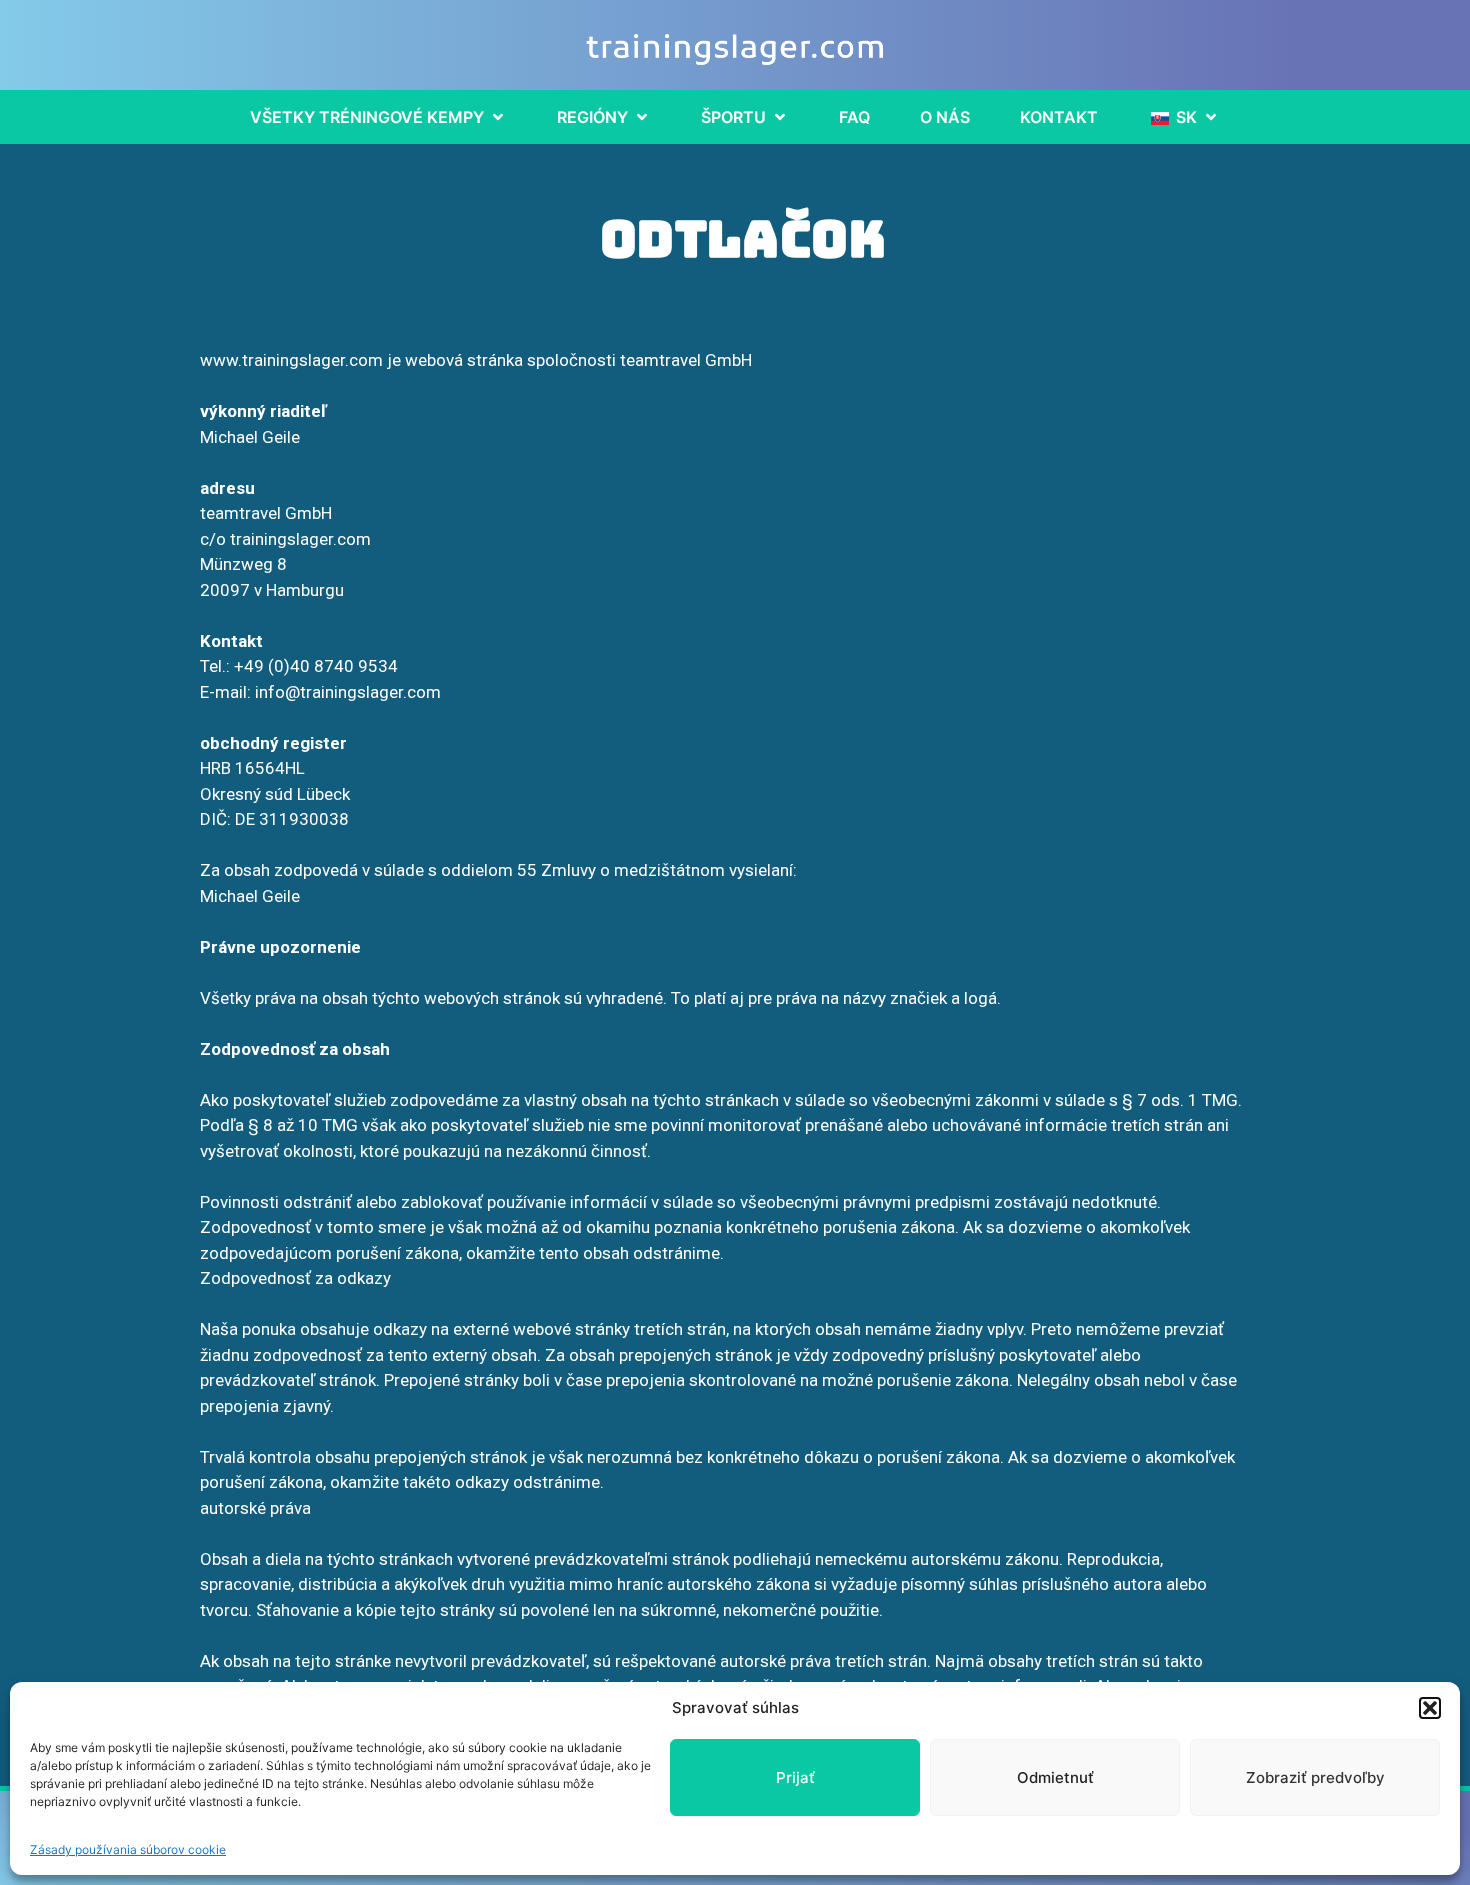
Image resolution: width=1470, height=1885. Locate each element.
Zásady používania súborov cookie (128, 1849)
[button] (1430, 1708)
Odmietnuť (1055, 1777)
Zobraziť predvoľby (1315, 1777)
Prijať (795, 1777)
